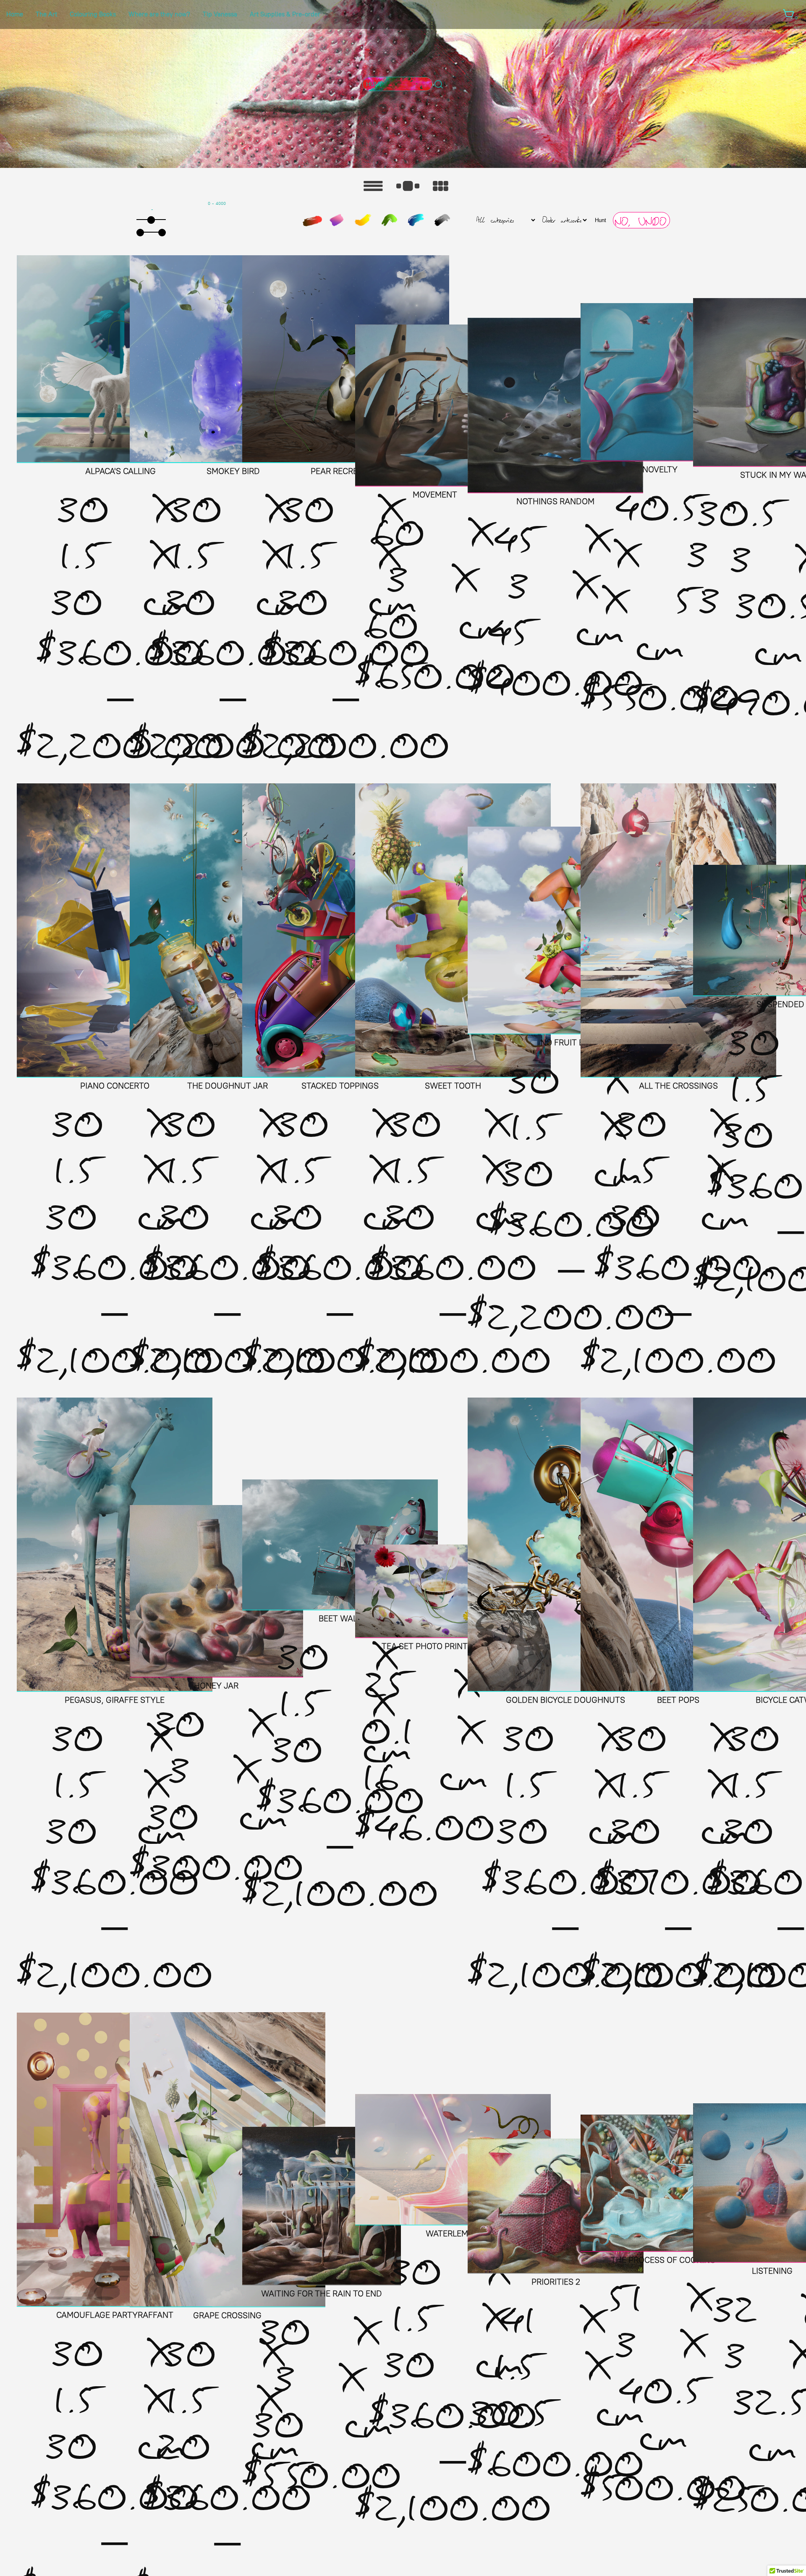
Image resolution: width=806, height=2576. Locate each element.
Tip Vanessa (220, 14)
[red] (312, 221)
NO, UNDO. (641, 222)
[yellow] (363, 220)
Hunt (601, 220)
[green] (390, 220)
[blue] (416, 220)
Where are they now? (159, 14)
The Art (46, 14)
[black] (442, 220)
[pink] (337, 220)
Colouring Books (93, 14)
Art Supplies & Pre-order (285, 14)
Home (15, 14)
